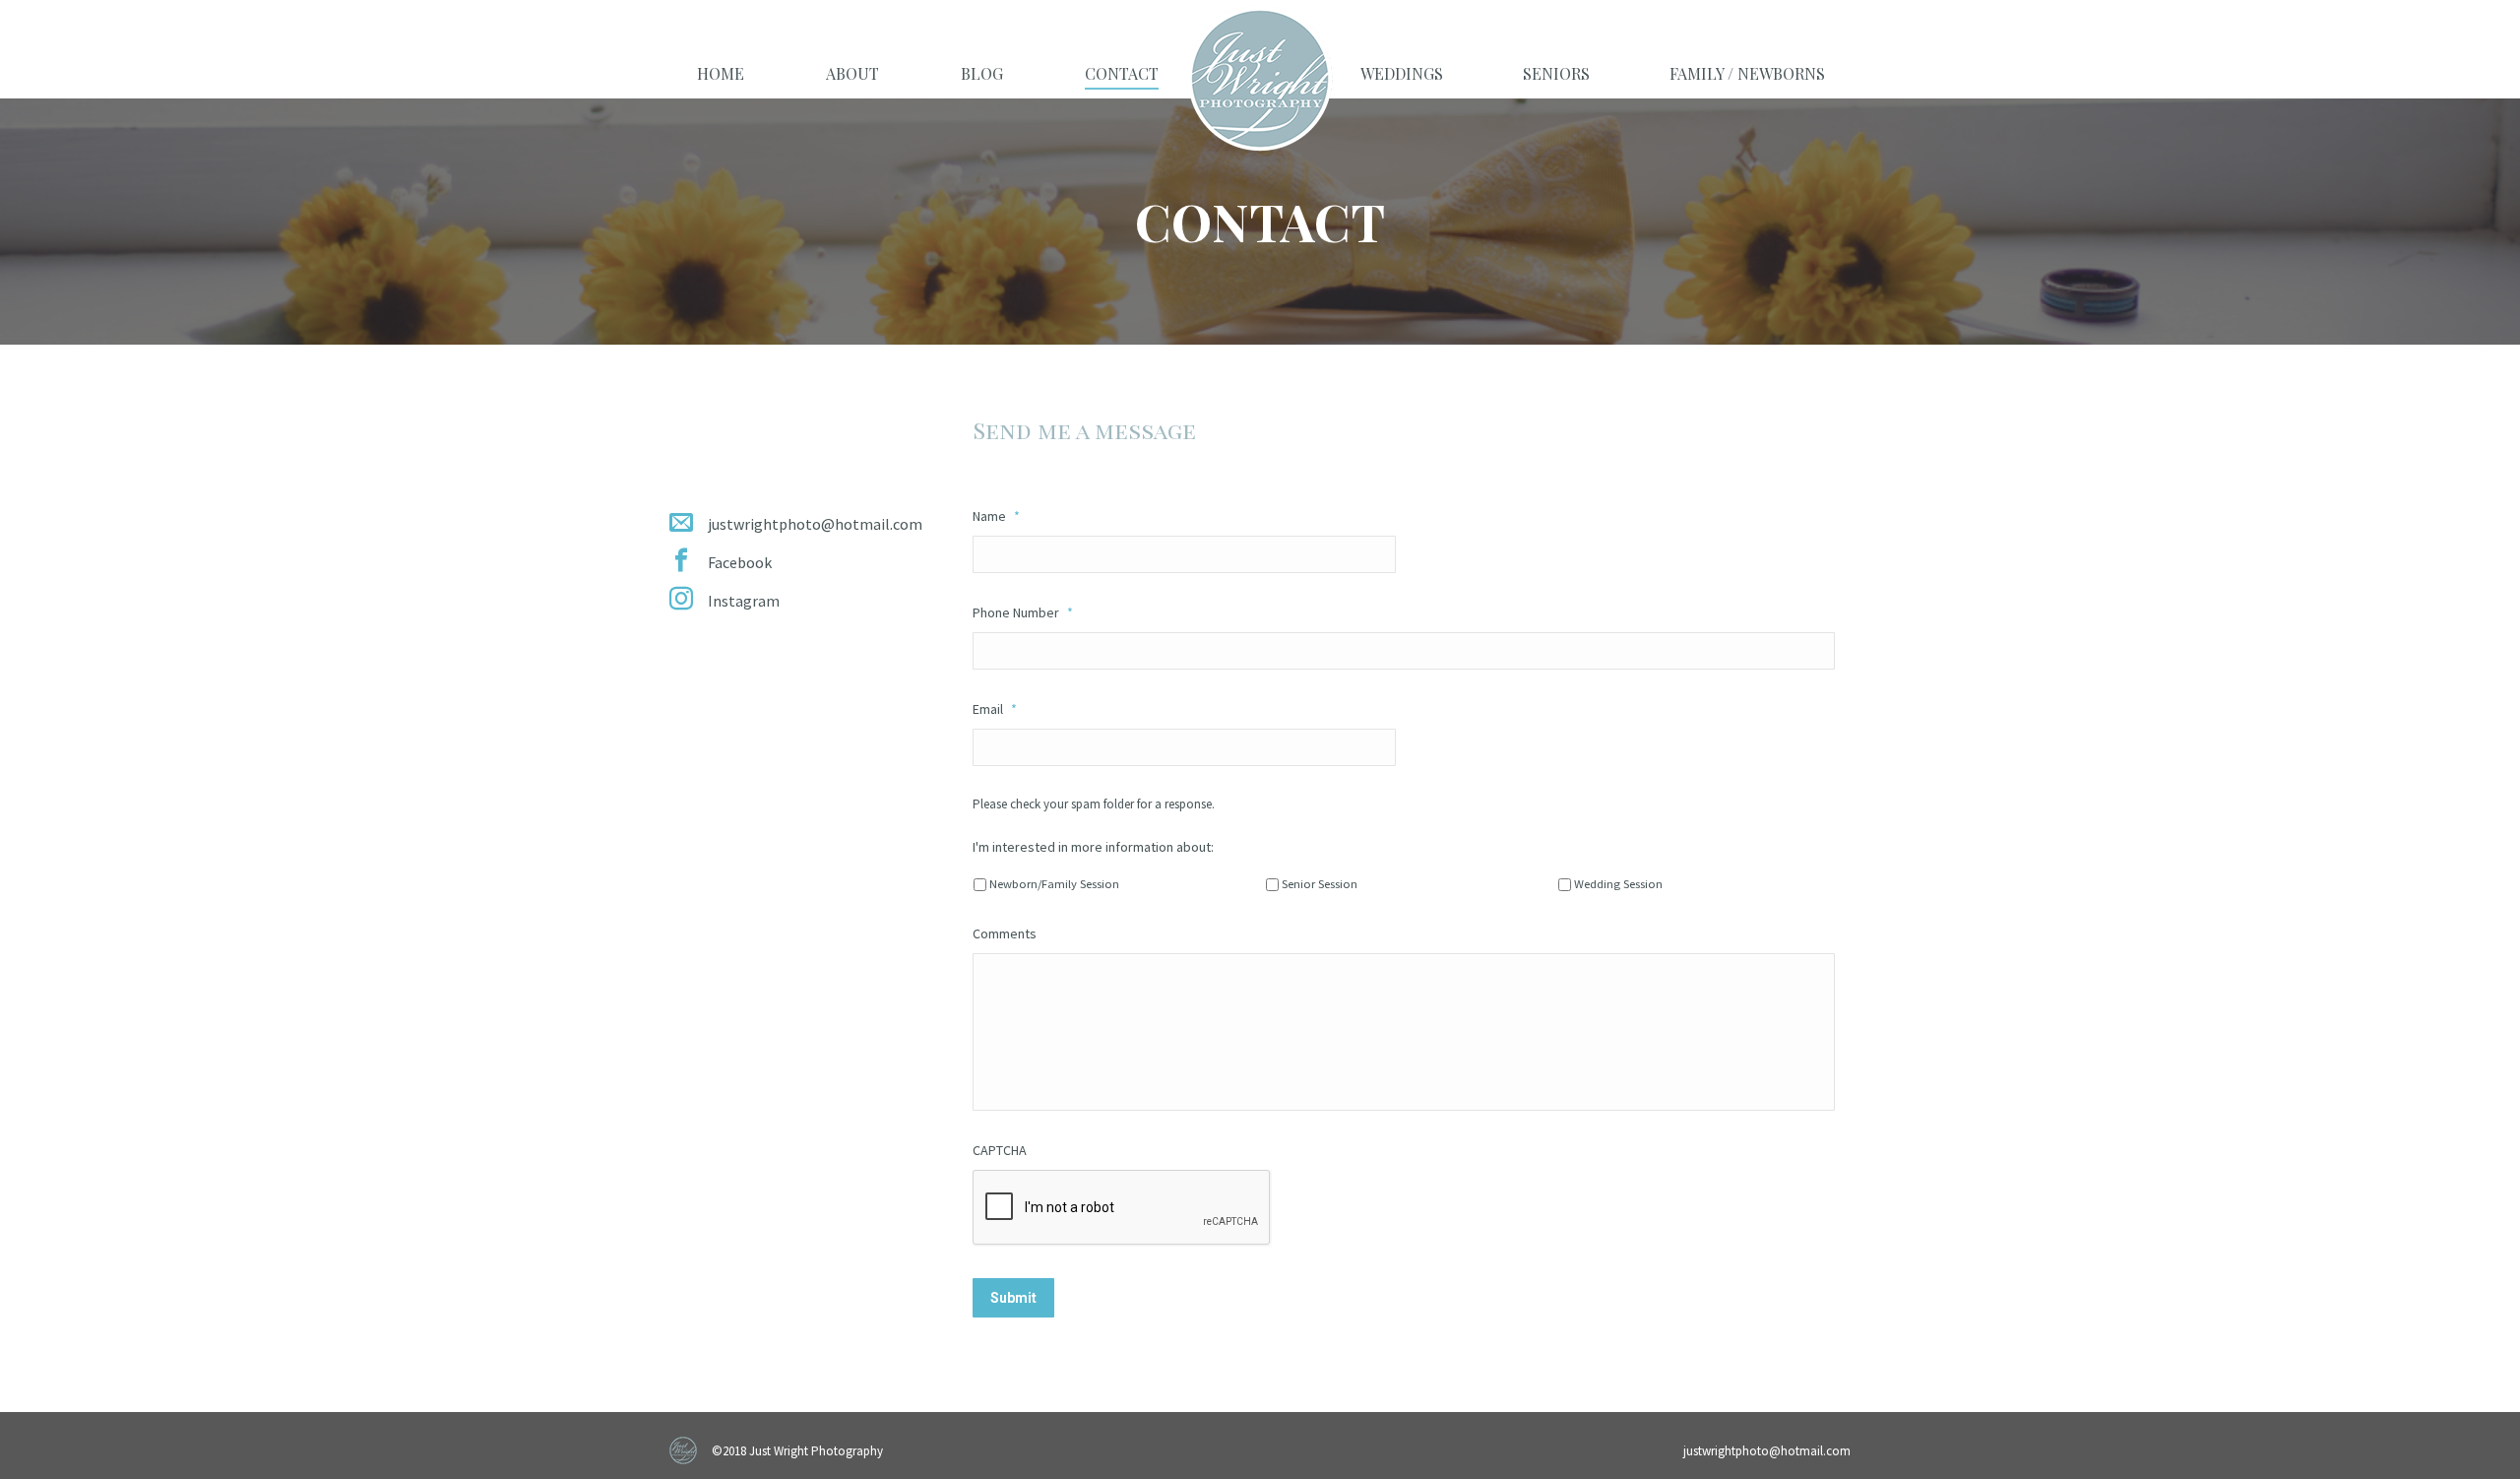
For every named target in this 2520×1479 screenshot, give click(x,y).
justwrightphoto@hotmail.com (1767, 1451)
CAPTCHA (1000, 1150)
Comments (1005, 933)
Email (995, 709)
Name (996, 516)
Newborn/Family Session (1054, 884)
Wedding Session (1618, 884)
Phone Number (1023, 612)
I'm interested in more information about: (1093, 847)
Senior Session (1320, 884)
